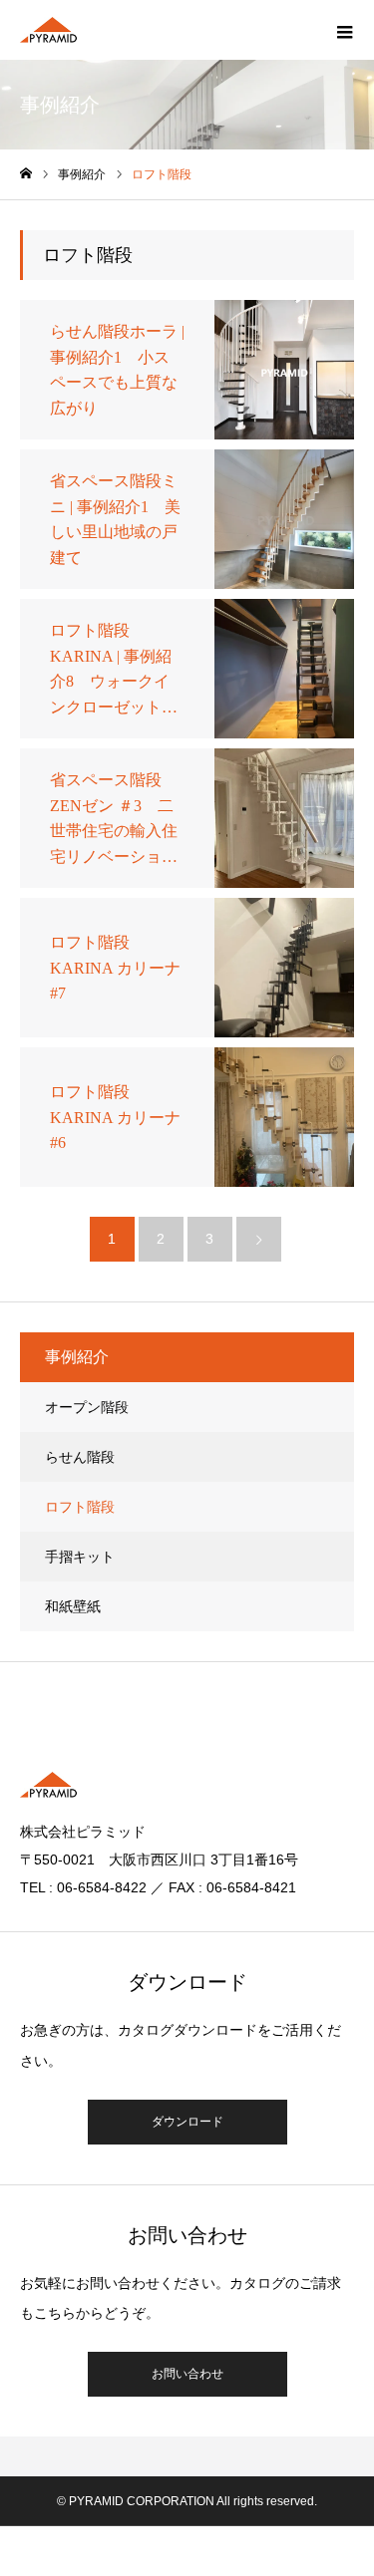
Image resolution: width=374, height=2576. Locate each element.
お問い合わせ (187, 2374)
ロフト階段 (80, 1507)
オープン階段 (87, 1407)
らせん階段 (80, 1457)
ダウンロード (187, 2122)
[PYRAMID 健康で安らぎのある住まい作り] (48, 30)
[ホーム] (26, 174)
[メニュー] (344, 30)
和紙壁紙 (73, 1606)
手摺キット (80, 1557)
